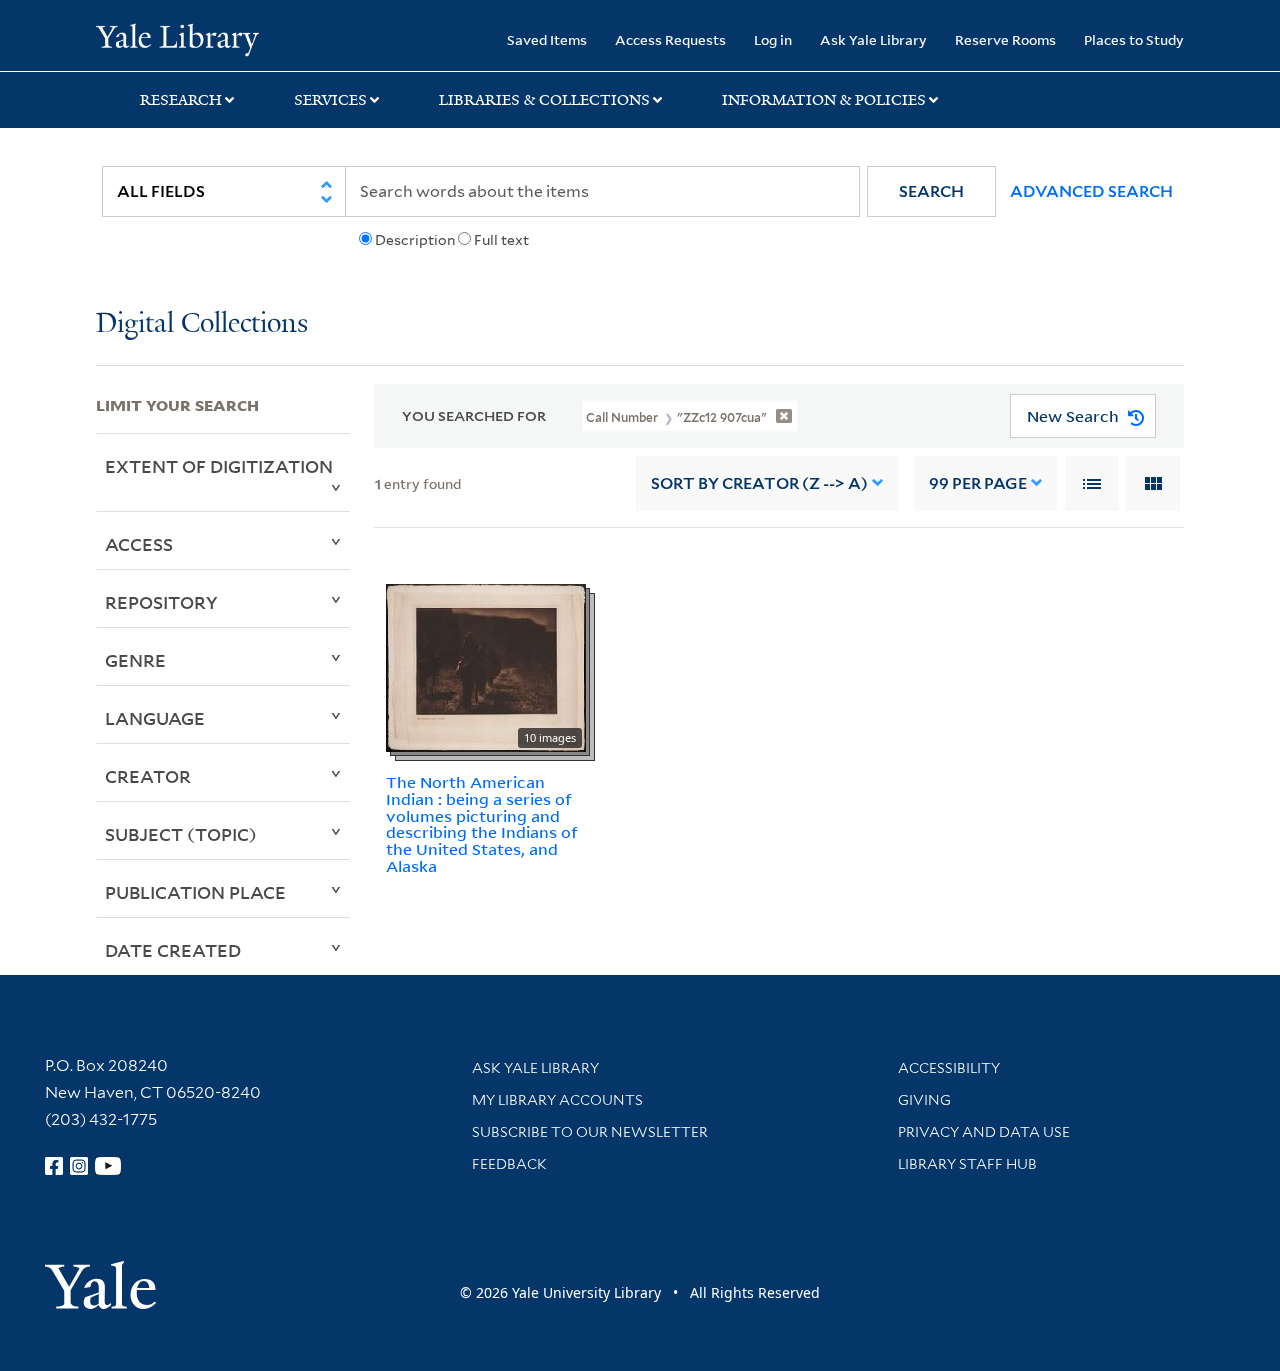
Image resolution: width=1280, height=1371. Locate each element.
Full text (501, 240)
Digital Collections (202, 324)
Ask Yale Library (873, 39)
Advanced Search (1091, 191)
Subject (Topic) (181, 834)
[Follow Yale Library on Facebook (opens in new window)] (54, 1166)
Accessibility (949, 1068)
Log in (773, 39)
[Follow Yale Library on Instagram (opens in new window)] (79, 1166)
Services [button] (330, 100)
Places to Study (1134, 39)
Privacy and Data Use (984, 1132)
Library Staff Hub (967, 1164)
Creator (148, 776)
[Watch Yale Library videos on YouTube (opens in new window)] (108, 1166)
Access (139, 544)
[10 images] (486, 666)
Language (155, 718)
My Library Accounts (557, 1100)
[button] (931, 191)
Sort (759, 483)
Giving (924, 1100)
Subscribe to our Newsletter (590, 1132)
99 (978, 483)
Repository (161, 602)
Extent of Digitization (219, 466)
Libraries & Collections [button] (544, 100)
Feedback (509, 1164)
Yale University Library (177, 38)
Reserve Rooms (1005, 39)
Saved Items (547, 39)
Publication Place (195, 892)
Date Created (173, 950)
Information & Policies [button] (824, 100)
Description (415, 240)
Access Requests (670, 39)
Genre (135, 660)
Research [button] (181, 100)
